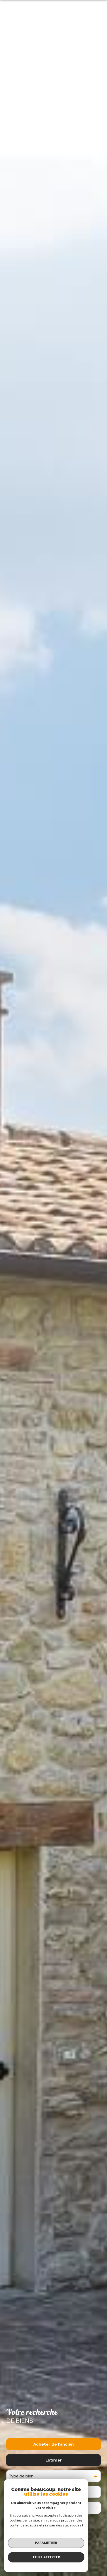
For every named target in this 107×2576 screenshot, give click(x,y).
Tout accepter (46, 2557)
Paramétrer (46, 2543)
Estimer (54, 2460)
